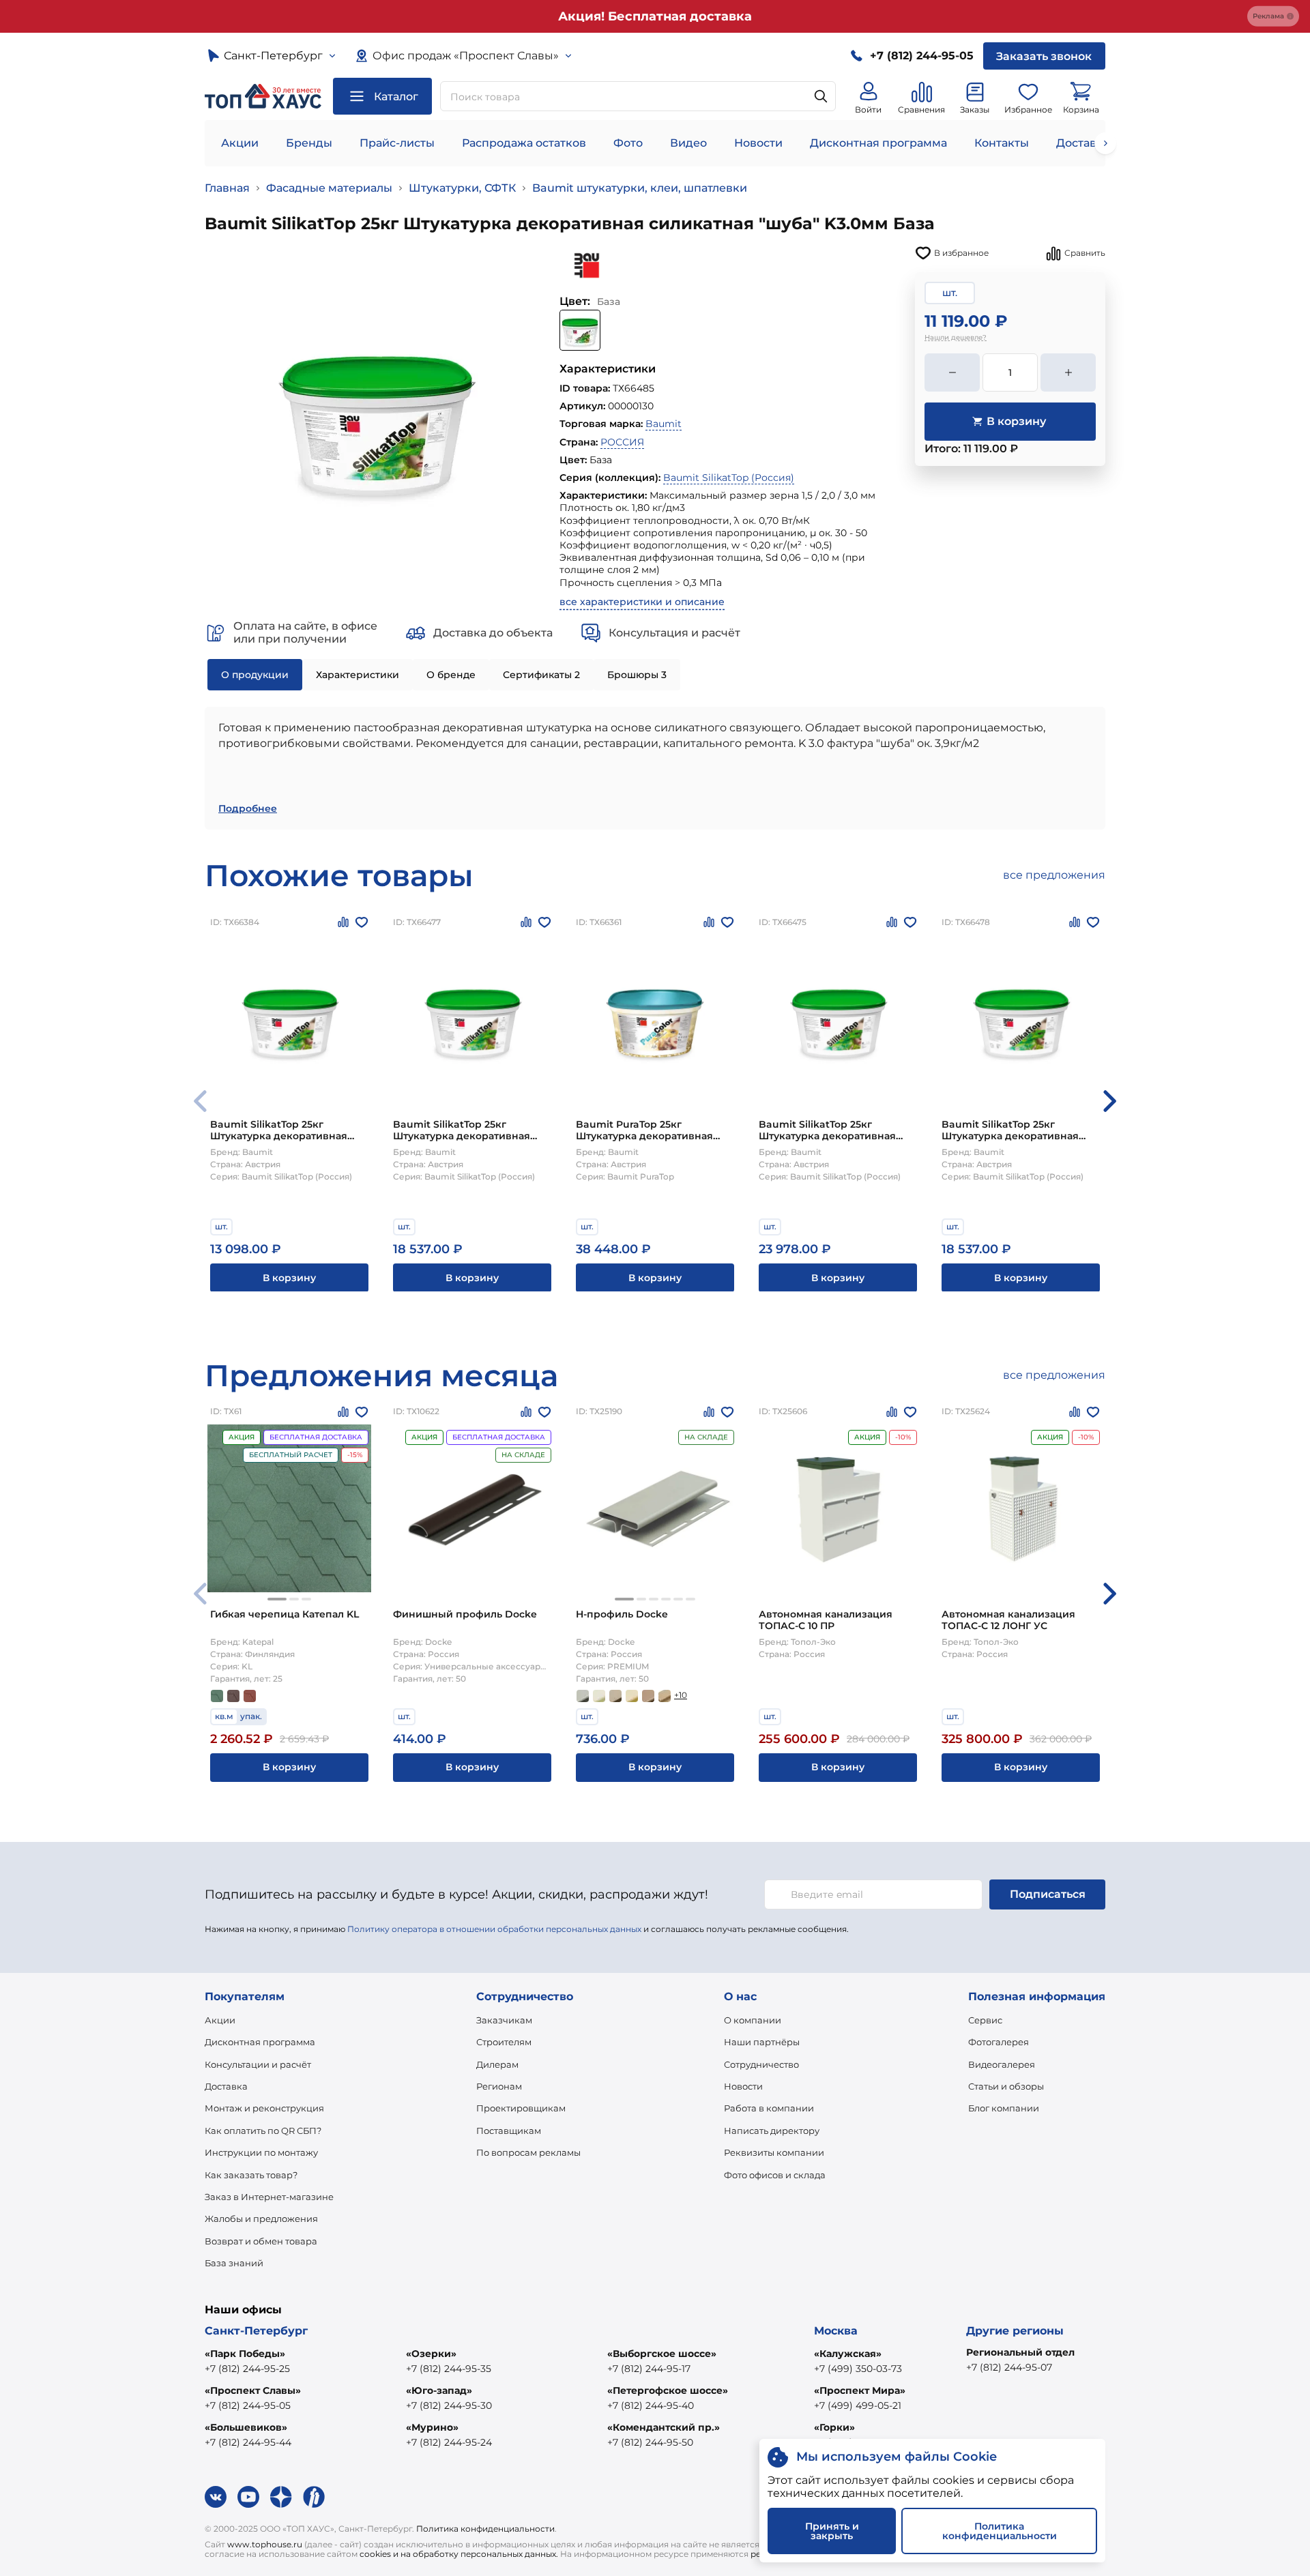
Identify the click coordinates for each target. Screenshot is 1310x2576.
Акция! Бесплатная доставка (655, 16)
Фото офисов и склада (775, 2175)
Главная (227, 188)
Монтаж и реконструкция (264, 2108)
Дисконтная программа (878, 143)
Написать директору (772, 2131)
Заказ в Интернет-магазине (269, 2197)
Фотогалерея (999, 2042)
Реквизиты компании (774, 2152)
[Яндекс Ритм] (314, 2497)
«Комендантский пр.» (664, 2427)
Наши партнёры (762, 2042)
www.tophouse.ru (265, 2544)
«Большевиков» (246, 2427)
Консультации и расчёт (258, 2064)
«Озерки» (431, 2354)
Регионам (499, 2086)
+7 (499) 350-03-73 (858, 2369)
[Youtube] (248, 2497)
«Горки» (834, 2427)
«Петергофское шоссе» (668, 2390)
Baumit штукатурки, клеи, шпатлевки (640, 188)
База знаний (234, 2263)
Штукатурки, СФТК (462, 188)
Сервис (985, 2020)
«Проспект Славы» (253, 2390)
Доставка (226, 2086)
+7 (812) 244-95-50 (650, 2442)
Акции (240, 143)
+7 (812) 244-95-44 (248, 2442)
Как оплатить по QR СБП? (263, 2131)
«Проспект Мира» (860, 2390)
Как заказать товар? (251, 2175)
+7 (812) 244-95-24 (449, 2442)
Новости (758, 143)
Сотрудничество (761, 2064)
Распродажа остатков (524, 143)
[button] (1110, 1101)
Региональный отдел (1020, 2352)
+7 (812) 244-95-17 (649, 2369)
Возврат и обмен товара (261, 2241)
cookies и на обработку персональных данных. (459, 2554)
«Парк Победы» (245, 2354)
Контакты (1002, 143)
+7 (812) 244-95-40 (651, 2405)
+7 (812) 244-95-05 (248, 2405)
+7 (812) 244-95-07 (1009, 2367)
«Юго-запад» (439, 2390)
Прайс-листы (397, 143)
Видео (688, 143)
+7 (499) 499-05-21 (858, 2405)
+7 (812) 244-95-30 (449, 2405)
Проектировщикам (521, 2108)
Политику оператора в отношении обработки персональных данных (494, 1929)
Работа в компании (769, 2108)
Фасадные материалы (329, 188)
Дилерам (497, 2064)
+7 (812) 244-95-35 (449, 2369)
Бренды (309, 143)
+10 (681, 1695)
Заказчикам (504, 2020)
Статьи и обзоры (1006, 2086)
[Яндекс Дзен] (281, 2497)
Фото (628, 143)
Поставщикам (509, 2131)
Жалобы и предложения (261, 2219)
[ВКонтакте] (216, 2497)
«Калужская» (848, 2354)
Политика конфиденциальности (485, 2529)
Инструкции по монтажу (261, 2152)
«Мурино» (432, 2427)
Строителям (504, 2042)
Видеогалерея (1002, 2064)
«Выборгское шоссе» (662, 2354)
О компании (753, 2020)
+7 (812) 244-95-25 (247, 2369)
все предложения (1054, 875)
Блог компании (1004, 2108)
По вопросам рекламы (528, 2152)
